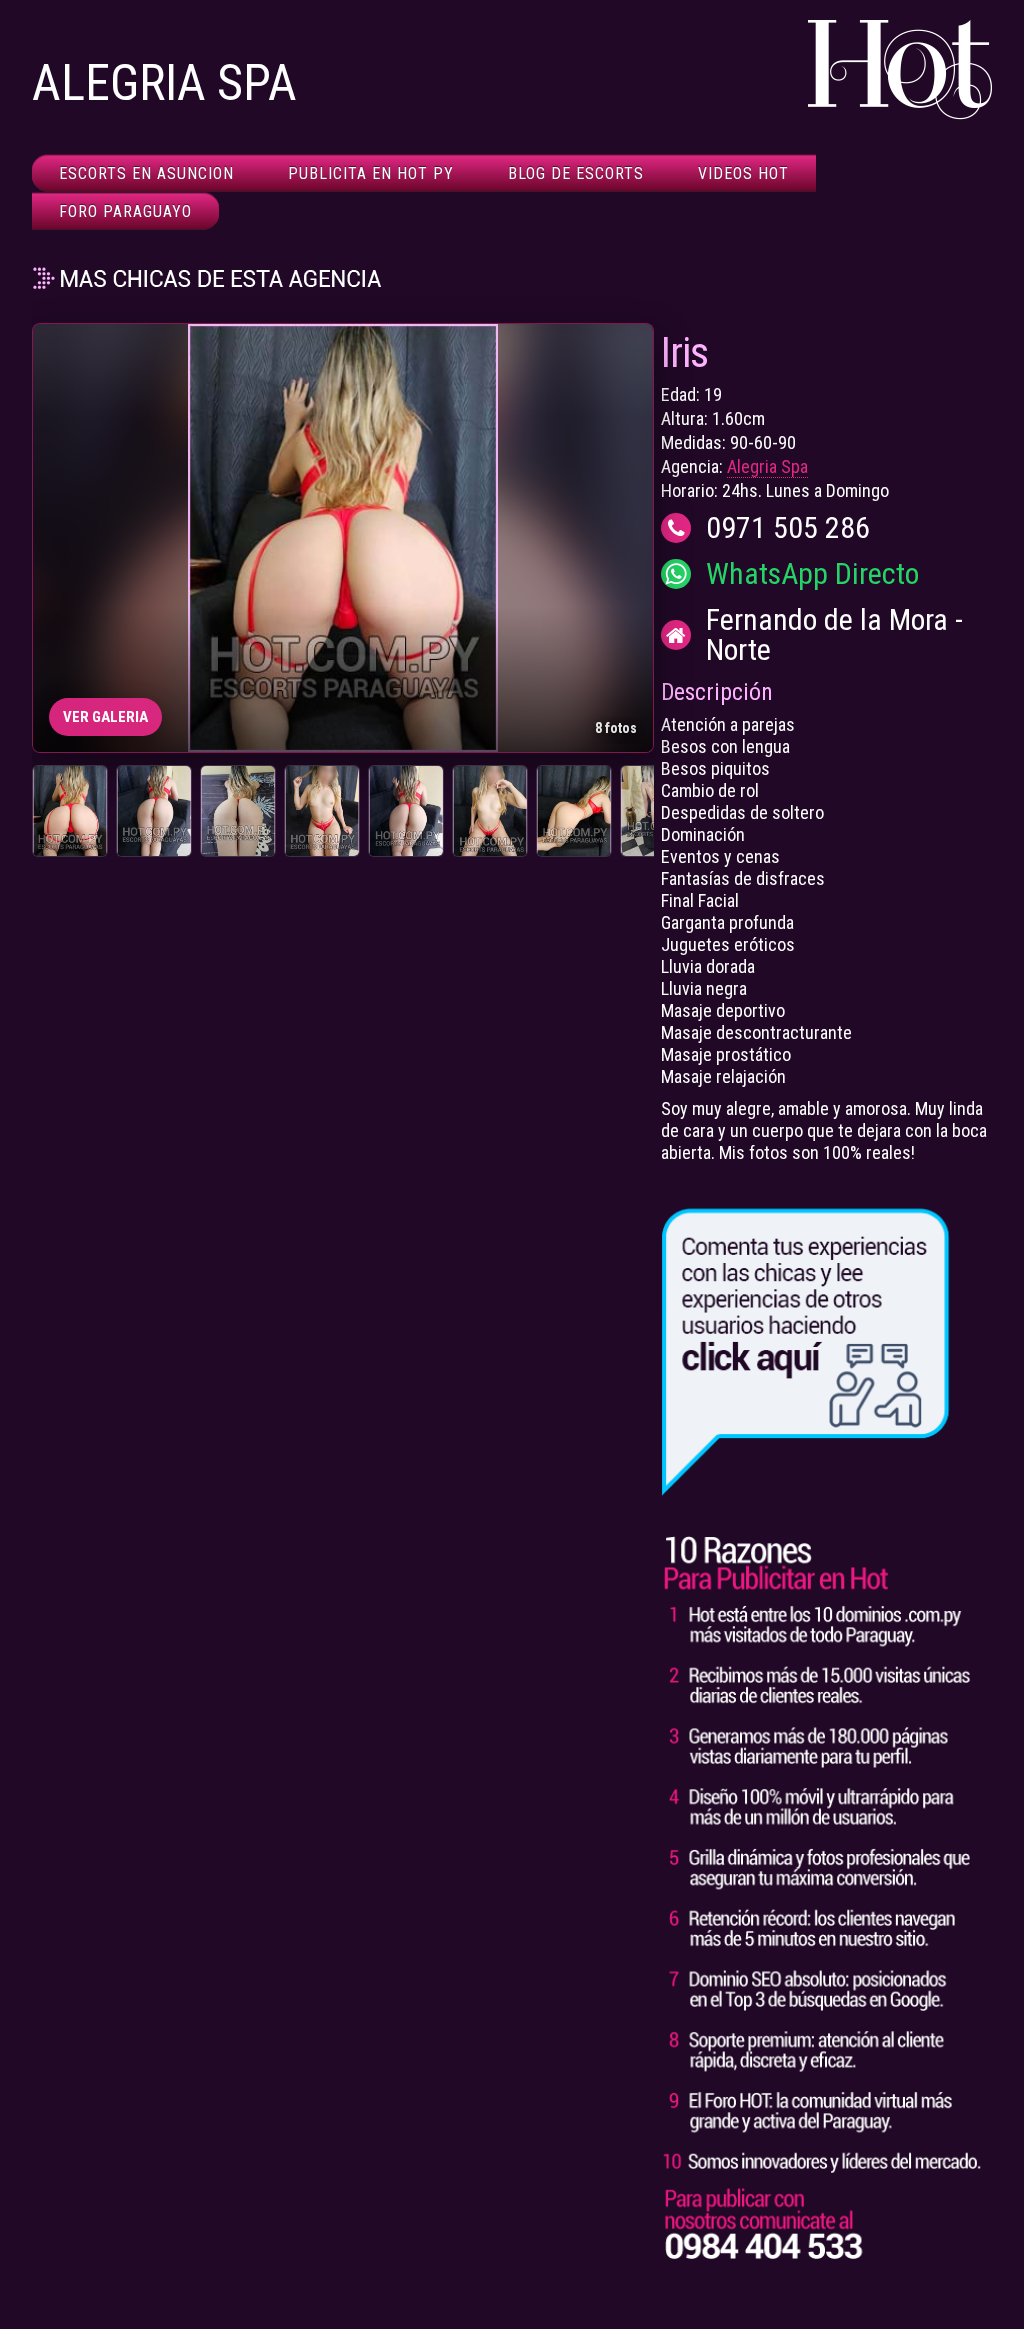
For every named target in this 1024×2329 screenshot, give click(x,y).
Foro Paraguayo (125, 211)
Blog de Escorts (576, 173)
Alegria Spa (767, 466)
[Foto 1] (70, 811)
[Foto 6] (490, 811)
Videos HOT (743, 173)
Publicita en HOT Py (371, 173)
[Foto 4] (322, 811)
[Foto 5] (406, 811)
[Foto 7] (574, 811)
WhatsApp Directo (812, 574)
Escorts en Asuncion (146, 173)
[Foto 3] (238, 811)
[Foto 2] (154, 811)
